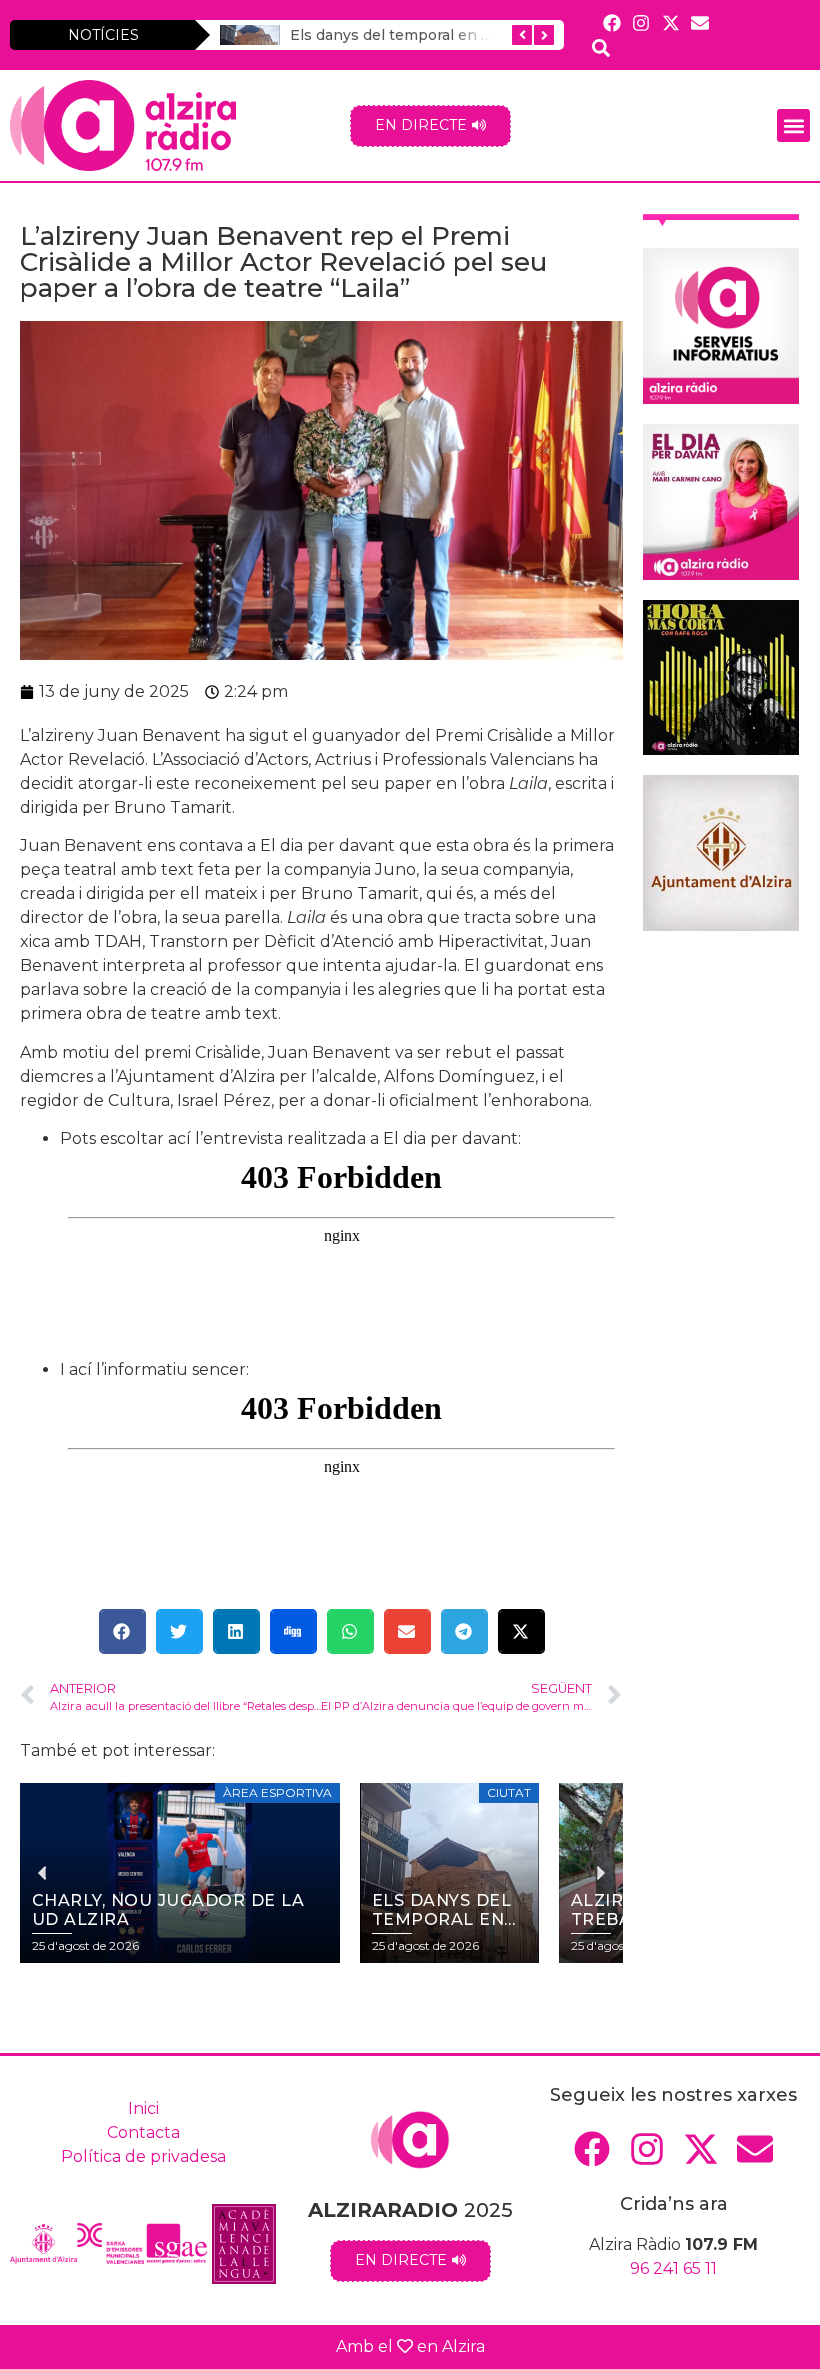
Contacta (143, 2132)
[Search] (601, 47)
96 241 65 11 (673, 2268)
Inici (143, 2108)
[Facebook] (612, 22)
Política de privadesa (143, 2156)
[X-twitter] (670, 22)
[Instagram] (641, 22)
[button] (793, 125)
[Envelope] (699, 22)
